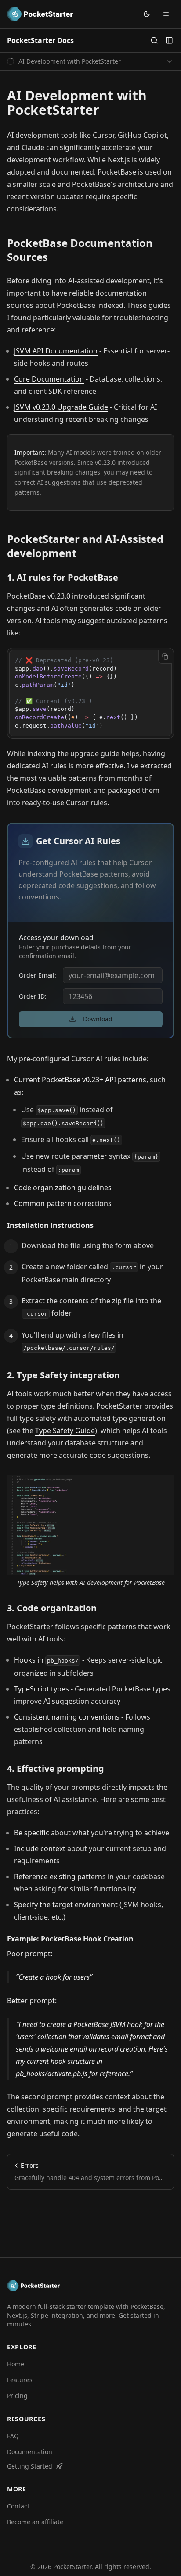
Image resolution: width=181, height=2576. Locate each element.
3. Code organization (52, 1608)
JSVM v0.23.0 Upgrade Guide (61, 407)
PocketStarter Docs (40, 40)
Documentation (30, 2452)
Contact (18, 2506)
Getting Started (30, 2466)
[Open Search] (154, 40)
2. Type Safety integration (63, 1375)
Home (16, 2364)
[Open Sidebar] (169, 40)
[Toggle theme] (147, 14)
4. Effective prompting (56, 1768)
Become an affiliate (35, 2522)
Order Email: (38, 975)
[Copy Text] (165, 656)
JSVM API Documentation (56, 351)
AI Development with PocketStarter (77, 103)
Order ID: (33, 996)
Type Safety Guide (65, 1431)
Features (20, 2380)
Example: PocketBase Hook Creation (70, 1939)
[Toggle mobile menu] (166, 14)
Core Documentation (49, 379)
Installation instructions (50, 1225)
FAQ (13, 2436)
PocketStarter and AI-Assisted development (85, 546)
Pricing (17, 2396)
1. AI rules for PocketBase (63, 577)
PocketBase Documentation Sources (80, 250)
